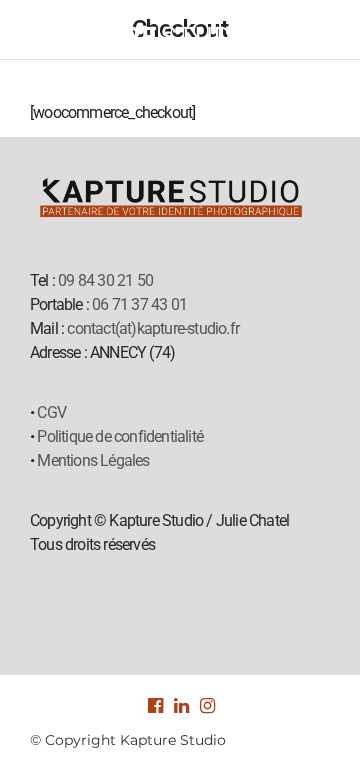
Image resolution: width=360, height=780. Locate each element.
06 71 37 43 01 (139, 304)
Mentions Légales (93, 460)
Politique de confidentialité (120, 436)
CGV (51, 412)
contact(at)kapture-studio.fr (153, 328)
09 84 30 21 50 (105, 280)
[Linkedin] (180, 706)
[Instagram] (206, 706)
